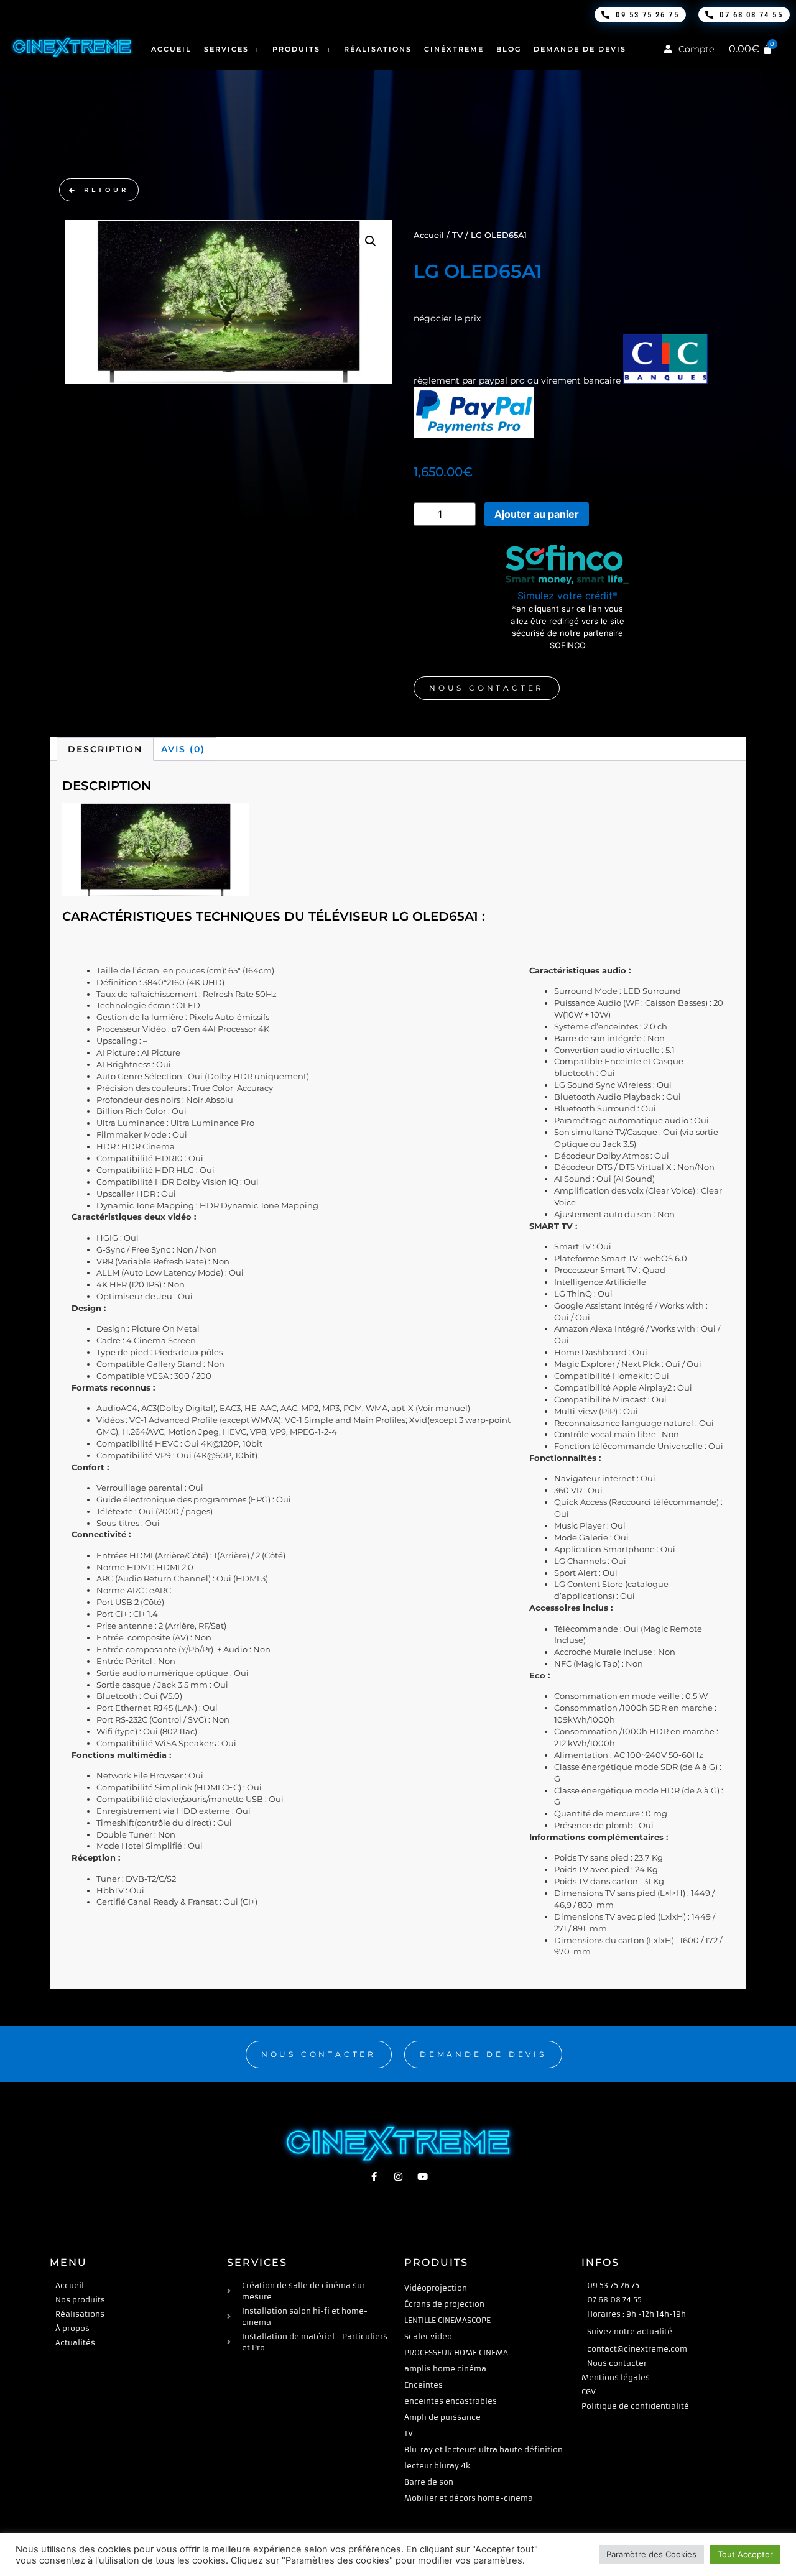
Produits (296, 49)
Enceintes (423, 2385)
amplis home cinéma (445, 2369)
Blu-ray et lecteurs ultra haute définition (484, 2449)
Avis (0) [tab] (183, 749)
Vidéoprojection (436, 2288)
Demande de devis (580, 49)
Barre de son (429, 2482)
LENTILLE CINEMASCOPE (447, 2320)
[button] (371, 241)
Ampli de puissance (442, 2417)
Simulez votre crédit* (567, 596)
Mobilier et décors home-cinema (469, 2498)
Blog (509, 49)
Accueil (171, 49)
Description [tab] (105, 749)
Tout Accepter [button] (745, 2554)
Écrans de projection (444, 2304)
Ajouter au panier (537, 514)
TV (457, 235)
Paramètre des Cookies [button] (651, 2554)
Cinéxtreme (454, 49)
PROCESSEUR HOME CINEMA (456, 2353)
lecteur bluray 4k (437, 2466)
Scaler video (428, 2336)
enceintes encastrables (451, 2401)
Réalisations (378, 49)
